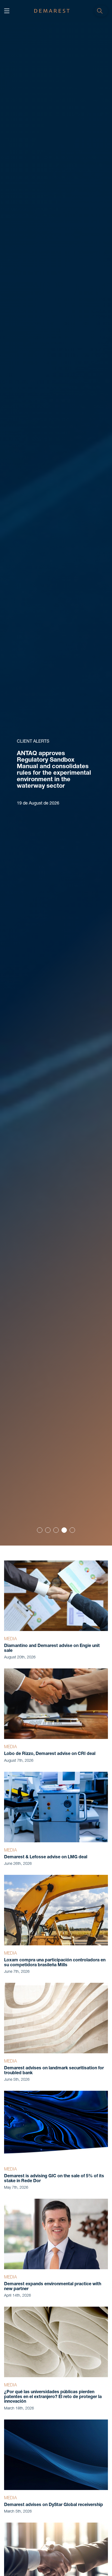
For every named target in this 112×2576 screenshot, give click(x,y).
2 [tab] (48, 1530)
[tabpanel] (56, 773)
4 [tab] (64, 1530)
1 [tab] (40, 1530)
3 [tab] (56, 1530)
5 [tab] (72, 1530)
